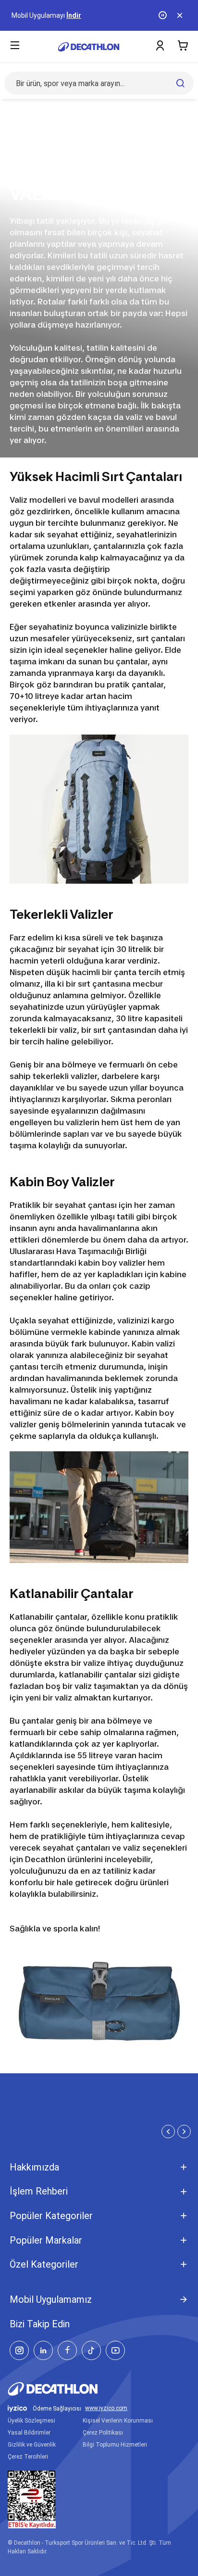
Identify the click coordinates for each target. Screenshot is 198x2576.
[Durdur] (163, 15)
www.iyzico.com (106, 2408)
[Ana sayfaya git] (89, 47)
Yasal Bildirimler (29, 2433)
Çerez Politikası (103, 2433)
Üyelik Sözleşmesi (31, 2421)
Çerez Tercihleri (28, 2457)
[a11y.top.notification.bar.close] (181, 15)
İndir (74, 15)
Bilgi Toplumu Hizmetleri (115, 2445)
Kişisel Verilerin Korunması (118, 2421)
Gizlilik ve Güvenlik (32, 2445)
